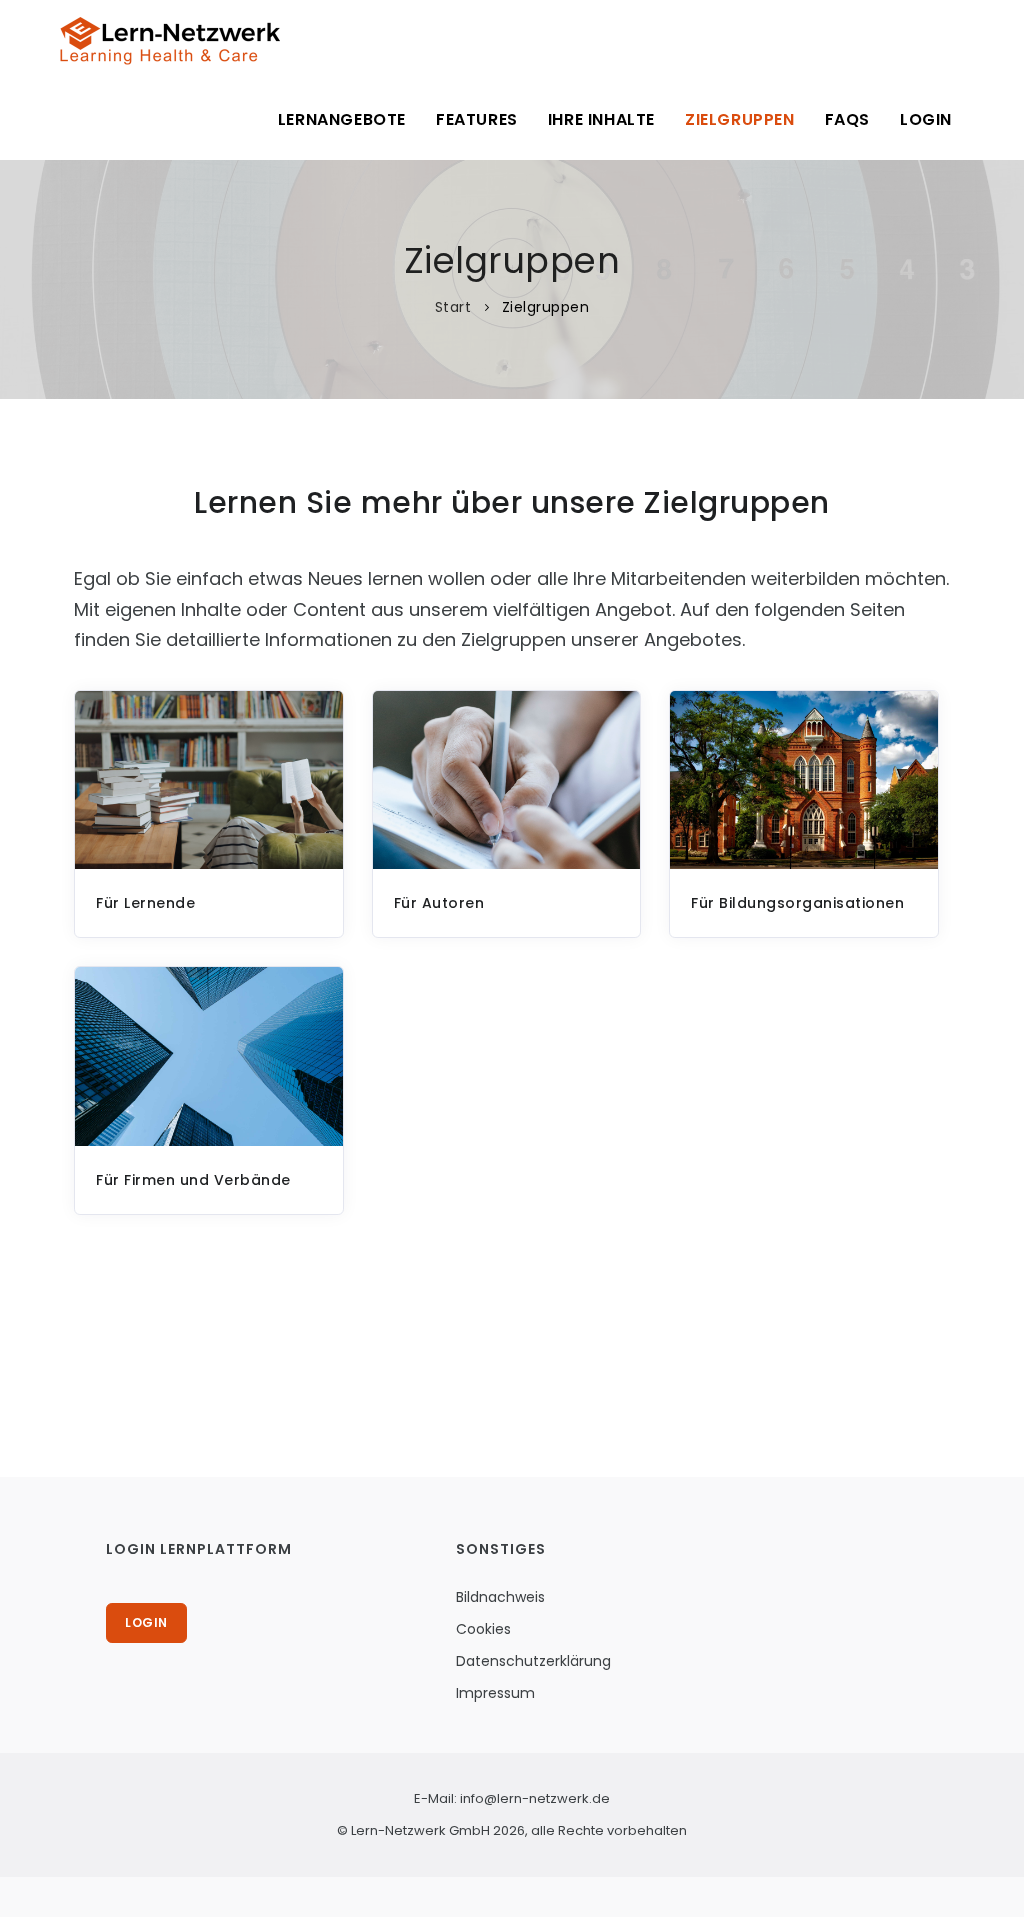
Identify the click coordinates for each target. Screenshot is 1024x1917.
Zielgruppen (740, 119)
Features (477, 119)
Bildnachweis (500, 1597)
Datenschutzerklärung (533, 1661)
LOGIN (146, 1622)
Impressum (495, 1693)
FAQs (847, 119)
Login (926, 119)
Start (455, 307)
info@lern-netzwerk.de (535, 1798)
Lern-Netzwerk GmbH (420, 1830)
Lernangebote (342, 119)
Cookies (483, 1629)
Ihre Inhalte (601, 119)
